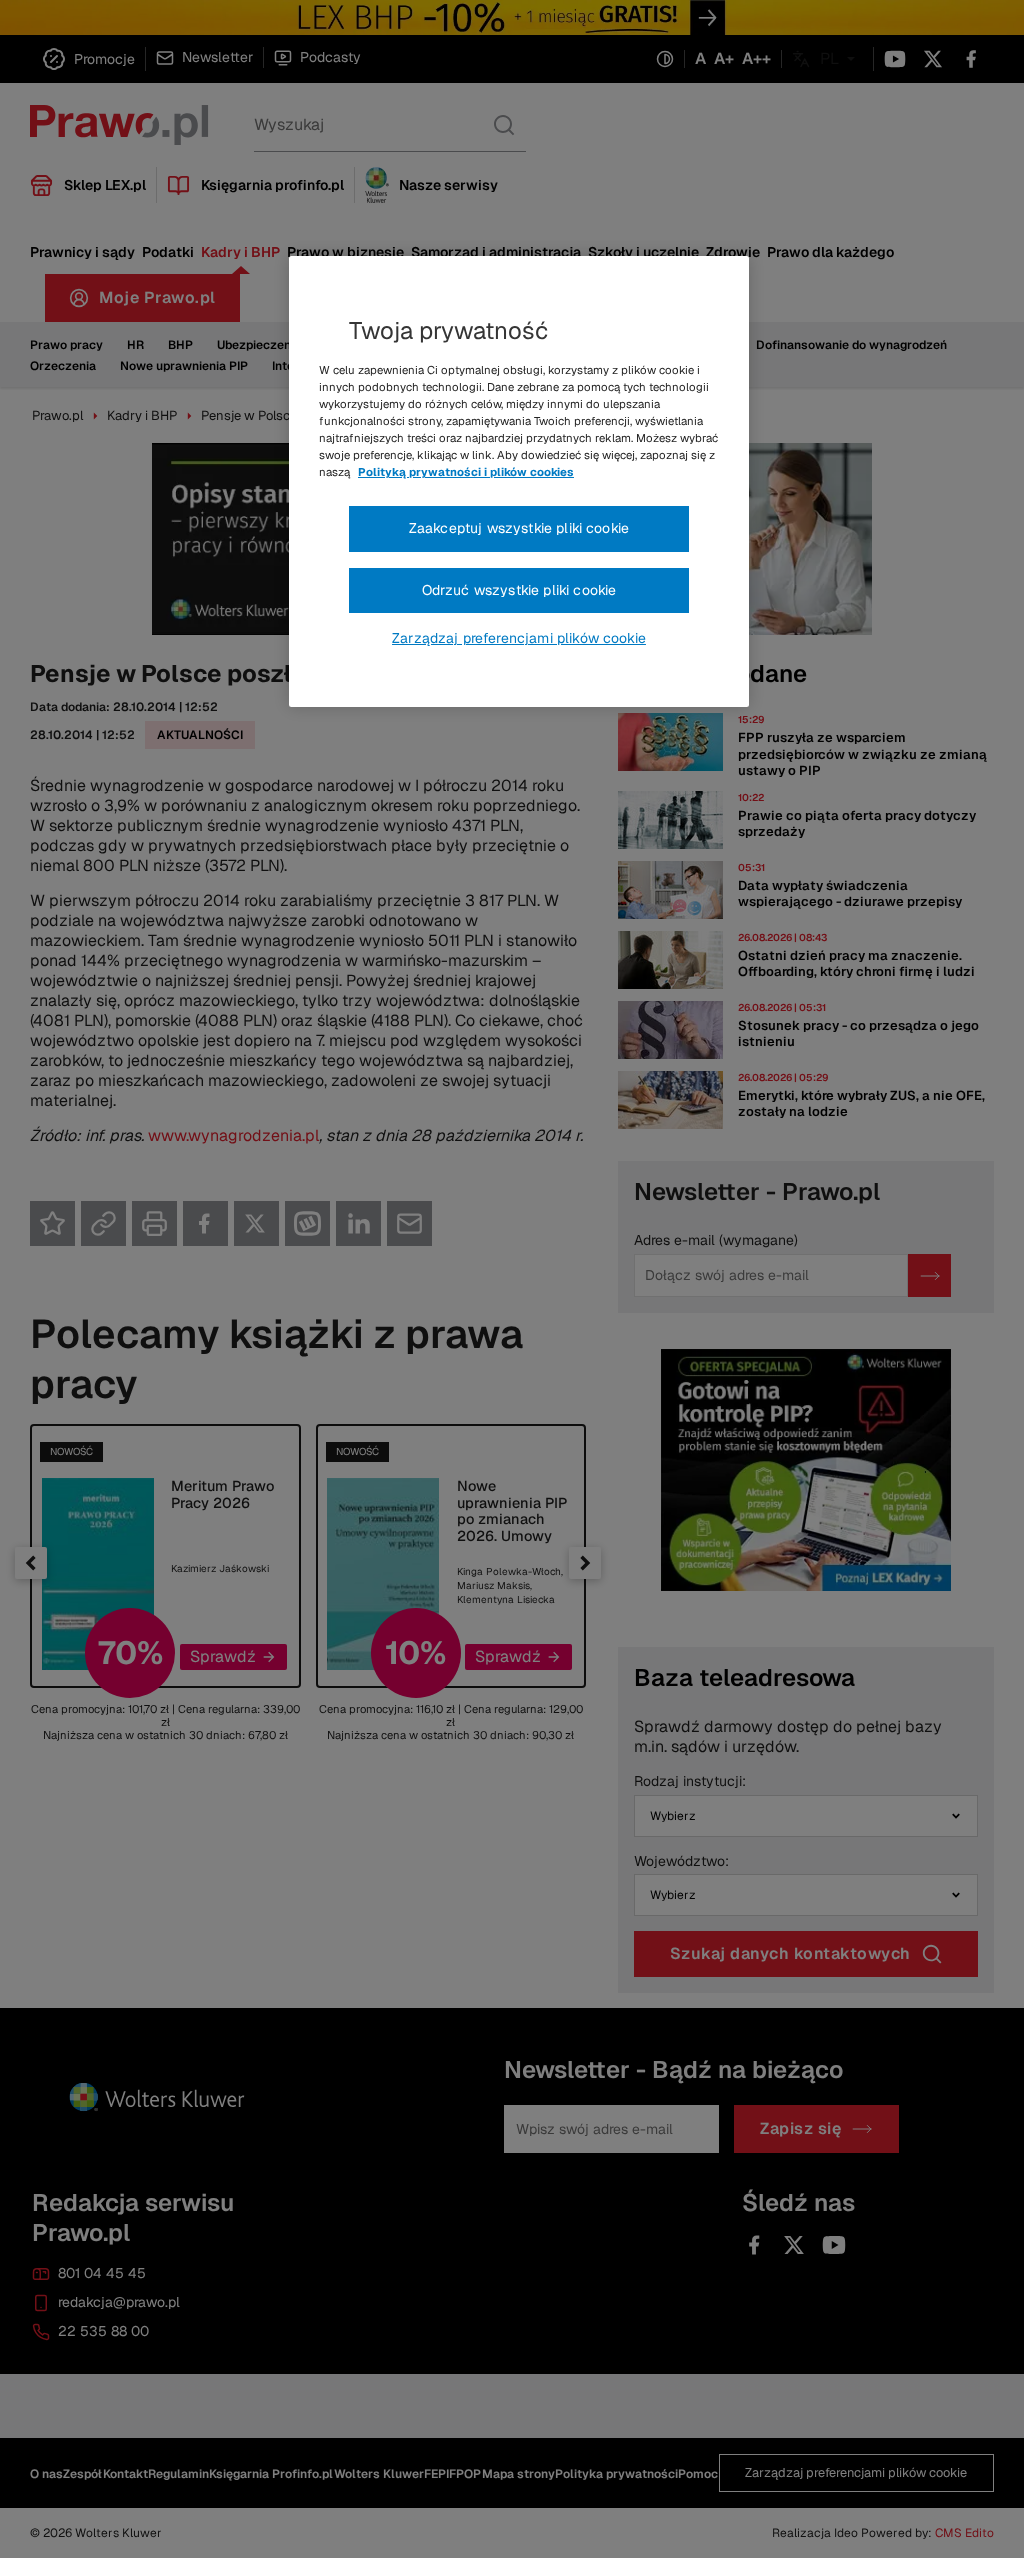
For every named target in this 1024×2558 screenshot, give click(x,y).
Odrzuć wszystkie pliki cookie (519, 590)
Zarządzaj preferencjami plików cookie (519, 638)
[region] (519, 482)
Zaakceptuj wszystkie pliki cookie (519, 528)
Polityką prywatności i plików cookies (466, 472)
